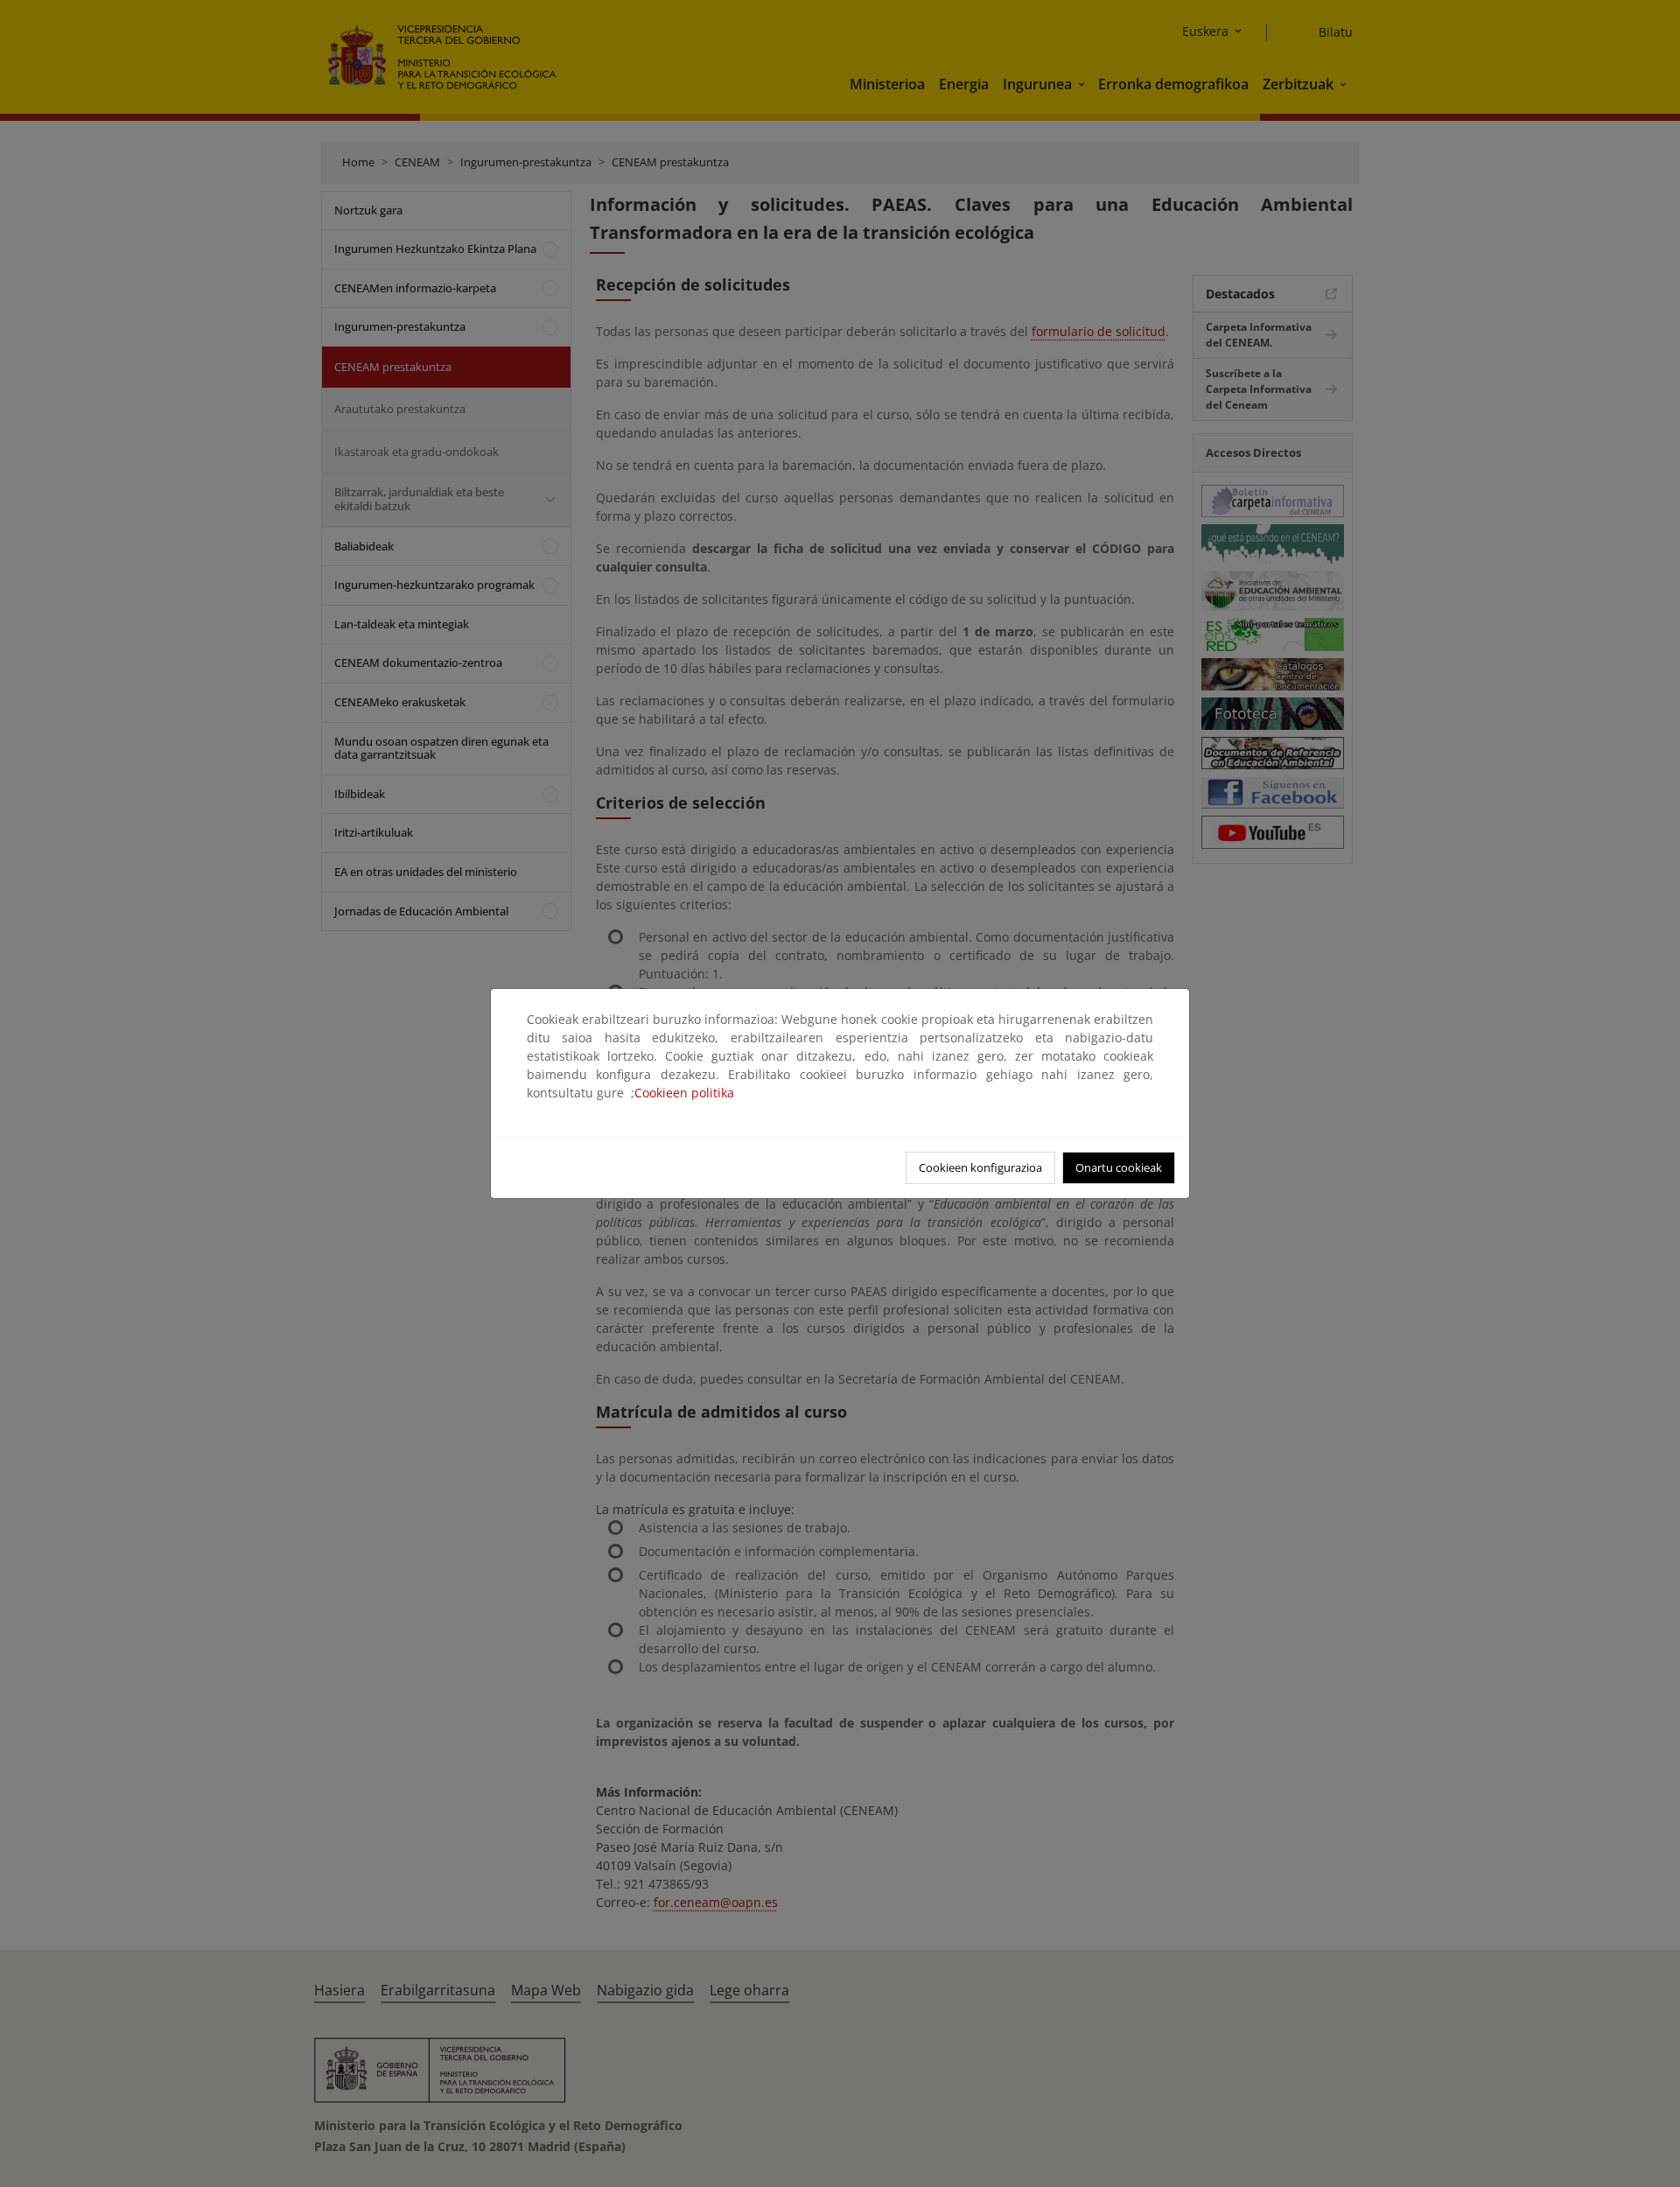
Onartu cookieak (1119, 1167)
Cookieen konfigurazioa (980, 1167)
